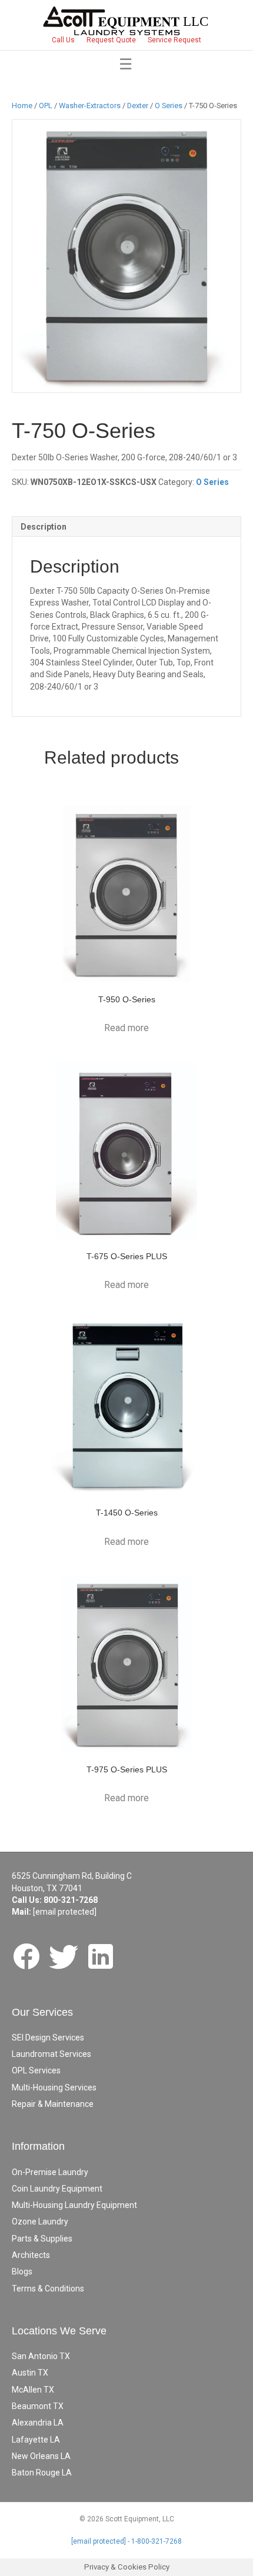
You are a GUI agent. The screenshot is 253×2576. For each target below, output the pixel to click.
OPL (46, 106)
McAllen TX (33, 2390)
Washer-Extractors (90, 106)
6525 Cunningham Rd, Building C (72, 1876)
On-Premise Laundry (50, 2172)
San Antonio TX (41, 2356)
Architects (31, 2255)
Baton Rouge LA (42, 2473)
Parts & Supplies (42, 2239)
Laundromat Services (51, 2054)
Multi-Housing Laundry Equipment (74, 2205)
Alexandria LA (38, 2423)
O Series (169, 106)
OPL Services (36, 2070)
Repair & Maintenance (53, 2104)
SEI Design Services (48, 2038)
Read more (126, 1028)
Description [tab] (44, 527)
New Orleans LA (41, 2456)
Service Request (174, 40)
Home (22, 106)
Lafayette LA (36, 2440)
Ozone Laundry (40, 2222)
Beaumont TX (38, 2406)
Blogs (22, 2271)
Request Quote (111, 40)
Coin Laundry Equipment (57, 2189)
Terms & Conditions (48, 2289)
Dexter (138, 106)
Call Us (63, 40)
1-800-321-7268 (157, 2541)
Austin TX (30, 2373)
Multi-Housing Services (54, 2087)
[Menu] (126, 64)
